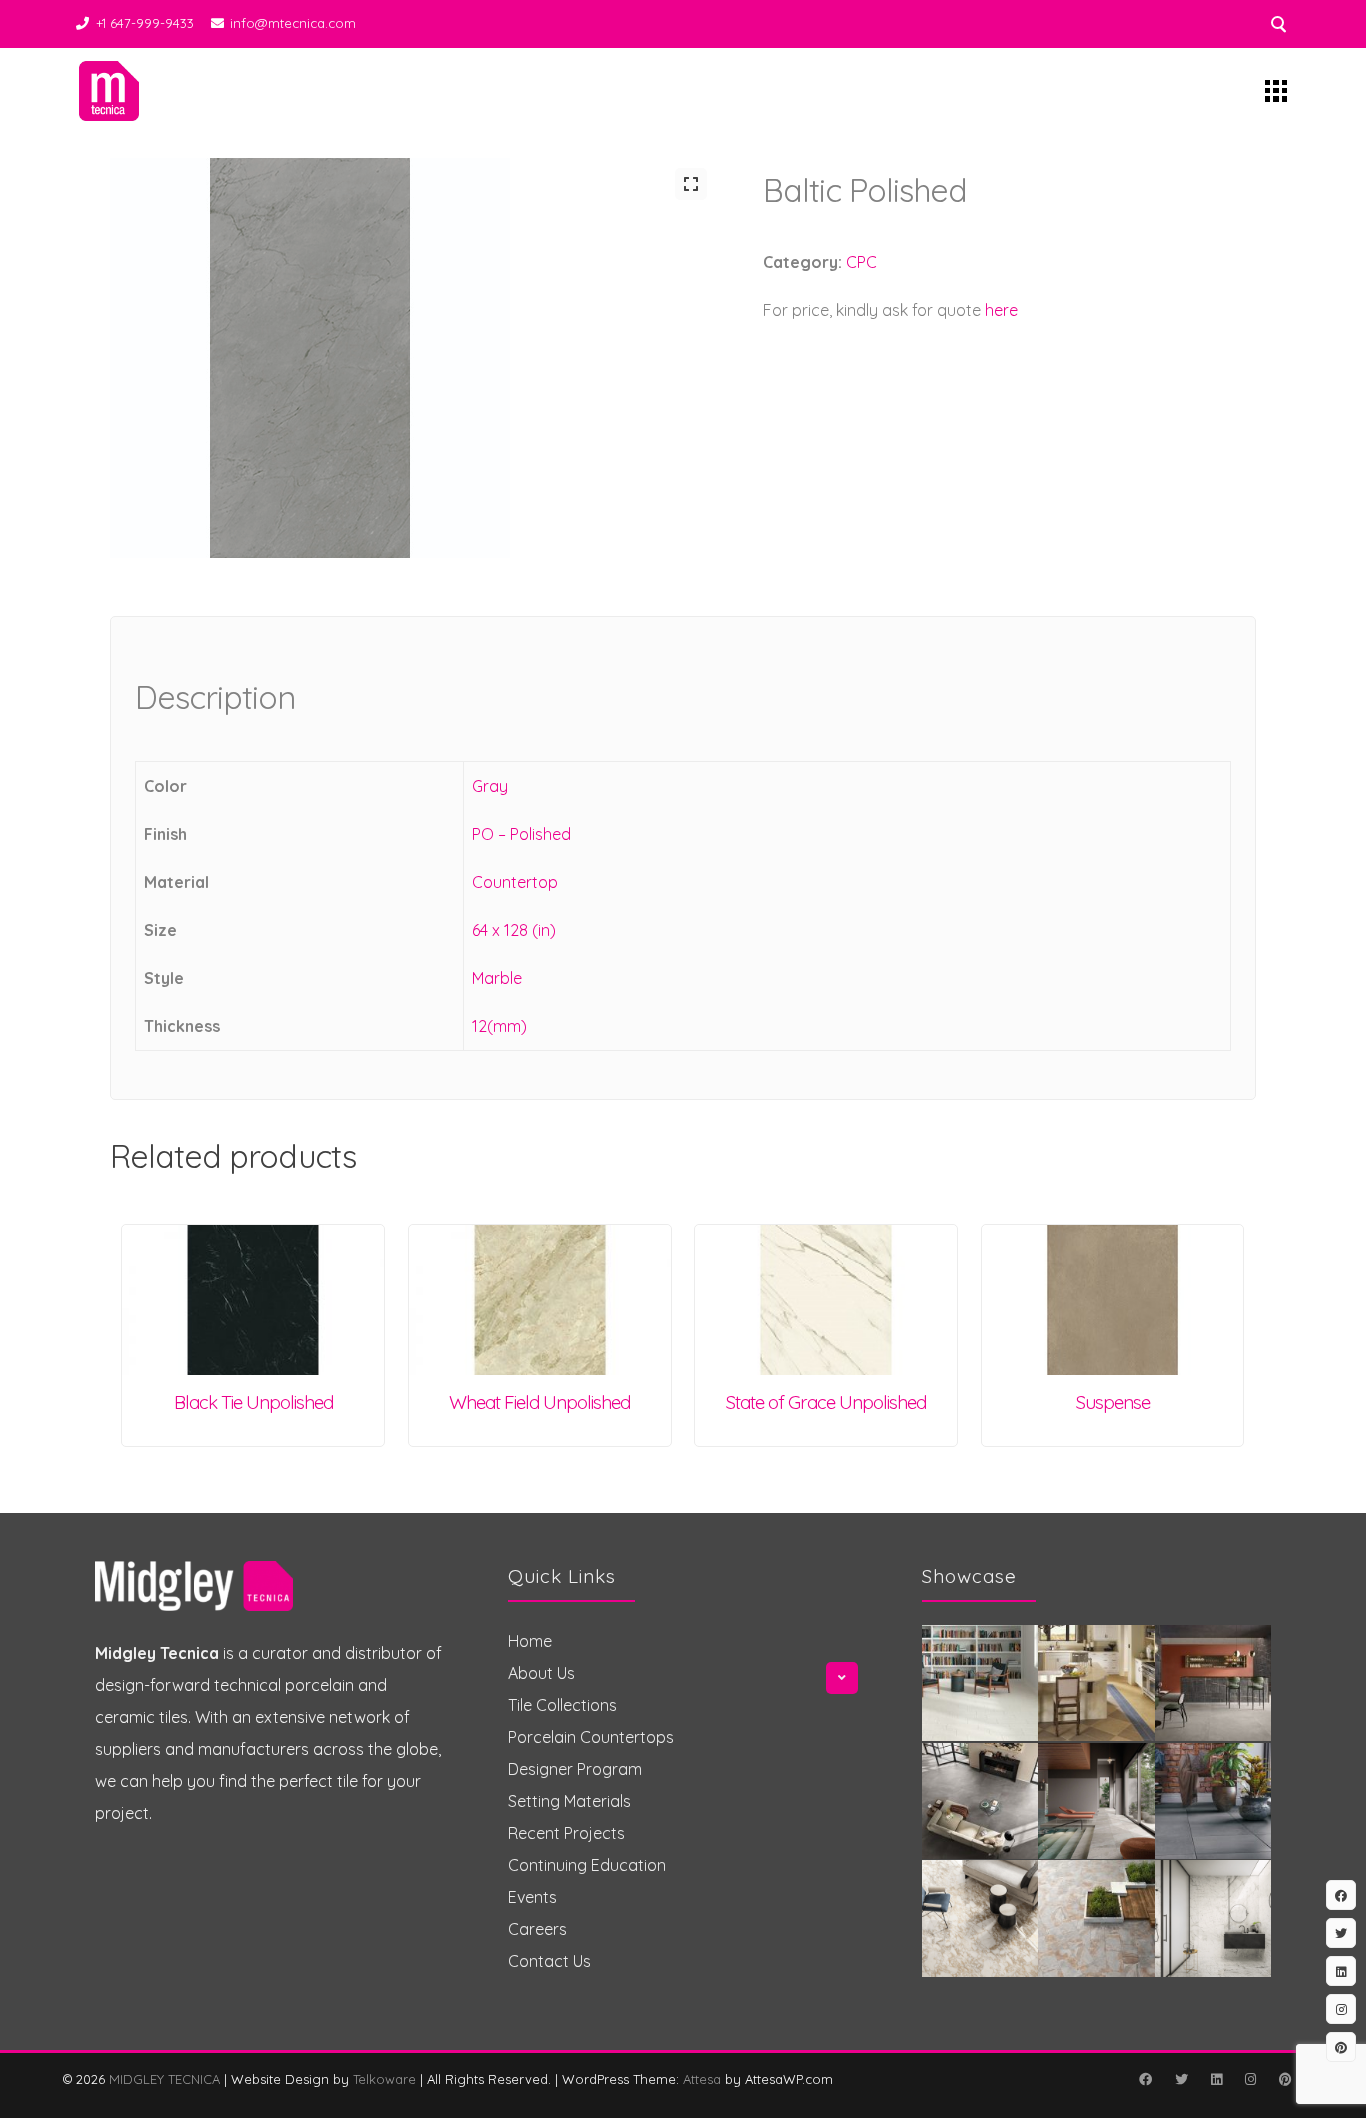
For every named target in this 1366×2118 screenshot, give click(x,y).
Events (532, 1897)
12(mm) (499, 1026)
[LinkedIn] (1216, 2079)
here (1001, 310)
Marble (497, 978)
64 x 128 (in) (514, 930)
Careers (537, 1929)
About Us (541, 1673)
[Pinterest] (1285, 2079)
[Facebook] (1145, 2079)
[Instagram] (1250, 2079)
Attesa (702, 2079)
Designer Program (575, 1769)
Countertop (515, 882)
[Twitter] (1181, 2079)
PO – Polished (521, 834)
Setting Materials (569, 1801)
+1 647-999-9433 (145, 23)
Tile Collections (562, 1705)
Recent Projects (566, 1833)
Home (530, 1641)
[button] (691, 184)
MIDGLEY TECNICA (164, 2079)
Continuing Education (587, 1865)
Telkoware (384, 2079)
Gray (490, 786)
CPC (861, 262)
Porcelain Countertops (591, 1737)
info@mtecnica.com (293, 23)
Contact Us (549, 1961)
